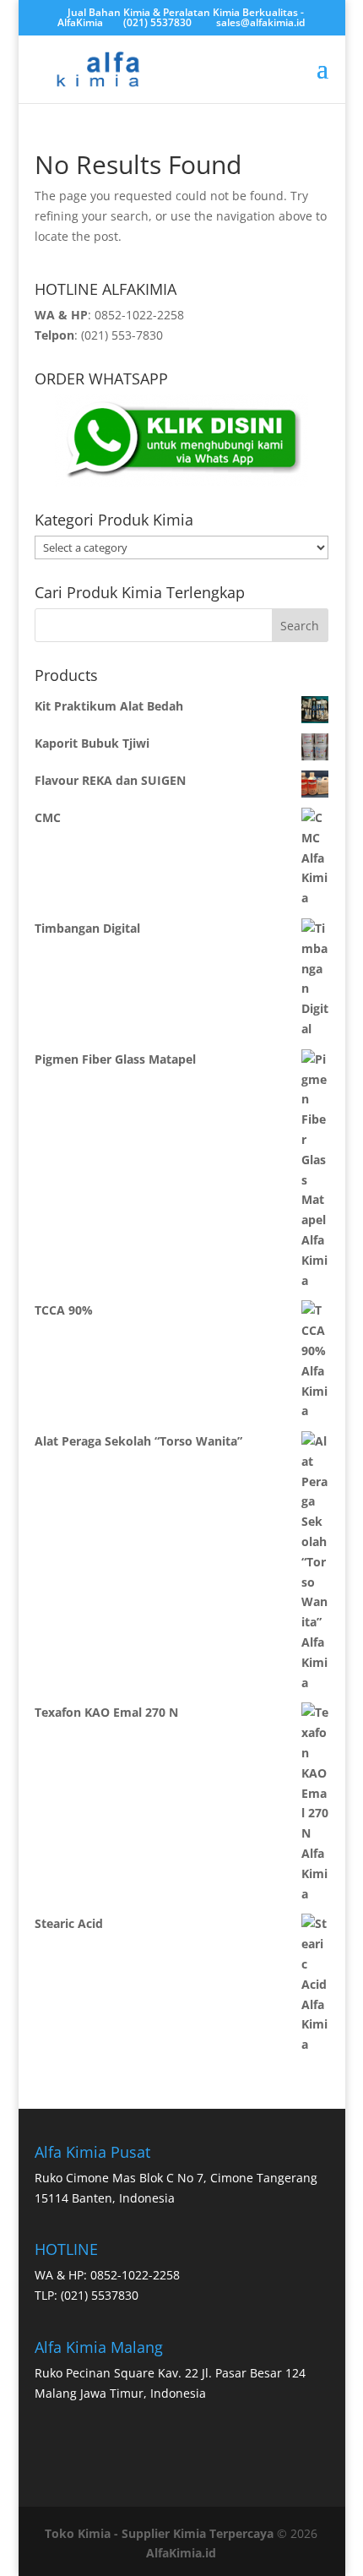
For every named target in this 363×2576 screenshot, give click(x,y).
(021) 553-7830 (122, 335)
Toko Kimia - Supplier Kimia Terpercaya (159, 2533)
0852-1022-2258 (139, 315)
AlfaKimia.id (181, 2553)
